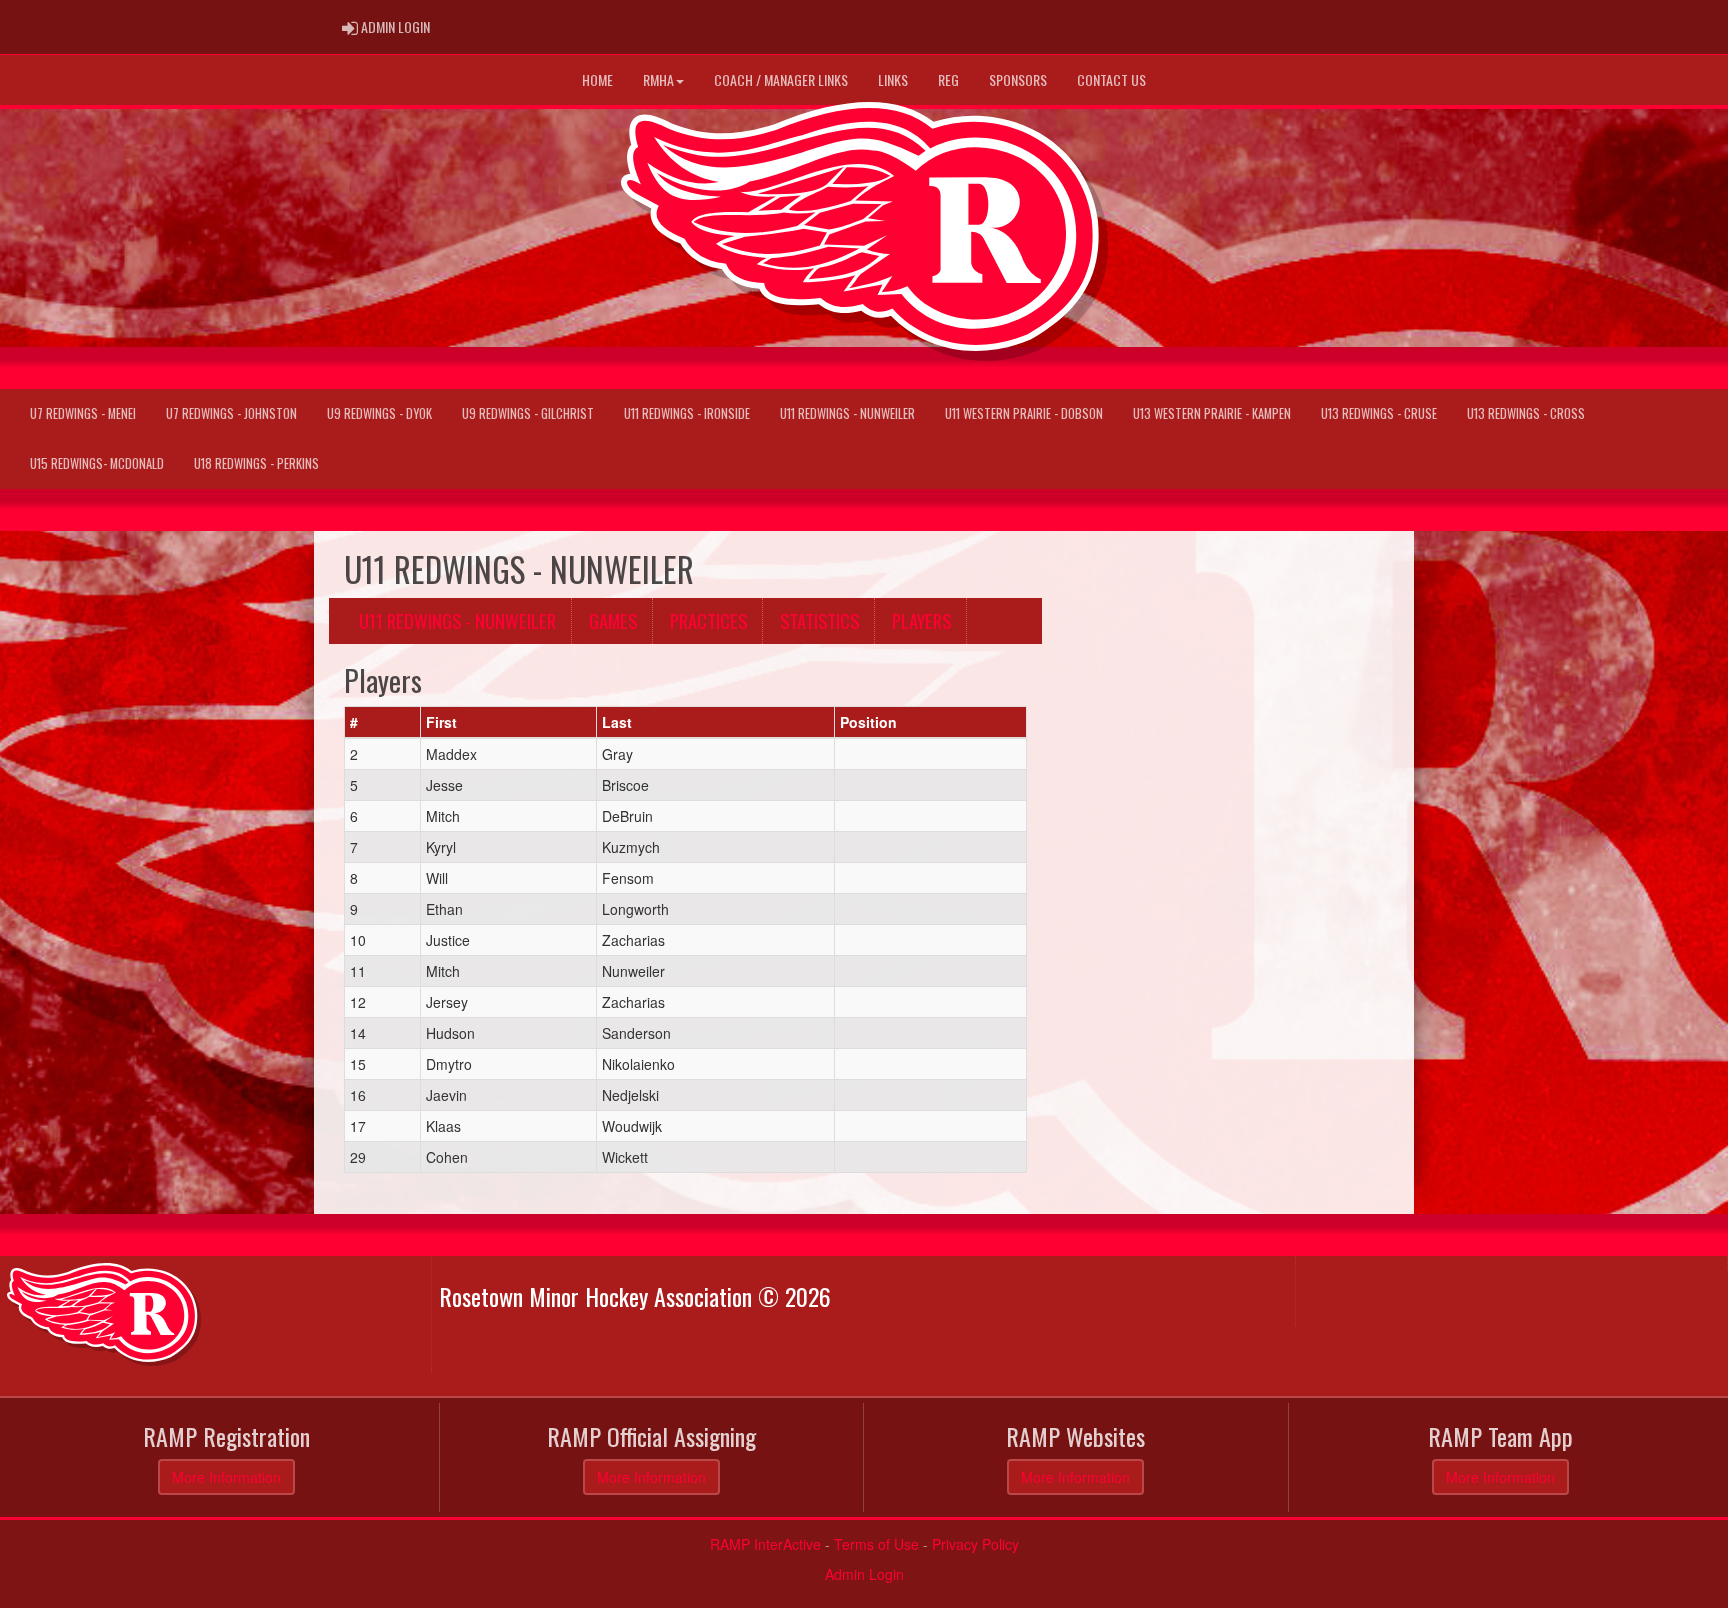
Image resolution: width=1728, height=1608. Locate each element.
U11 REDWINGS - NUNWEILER (847, 413)
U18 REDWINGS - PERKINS (256, 463)
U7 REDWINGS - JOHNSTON (231, 413)
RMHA (658, 79)
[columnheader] (383, 722)
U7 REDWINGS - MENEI (83, 413)
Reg (948, 79)
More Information (226, 1477)
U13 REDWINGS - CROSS (1526, 413)
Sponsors (1018, 79)
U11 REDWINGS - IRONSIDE (687, 413)
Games (613, 620)
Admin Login (864, 1574)
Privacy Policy (975, 1544)
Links (893, 79)
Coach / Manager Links (781, 79)
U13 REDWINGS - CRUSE (1379, 413)
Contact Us (1111, 79)
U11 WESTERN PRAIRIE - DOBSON (1024, 413)
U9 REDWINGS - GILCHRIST (528, 413)
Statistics (819, 620)
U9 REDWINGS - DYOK (379, 413)
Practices (708, 620)
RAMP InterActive (765, 1544)
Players (921, 620)
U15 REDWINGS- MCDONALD (97, 463)
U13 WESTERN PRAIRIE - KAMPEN (1212, 413)
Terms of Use (876, 1544)
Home (597, 79)
